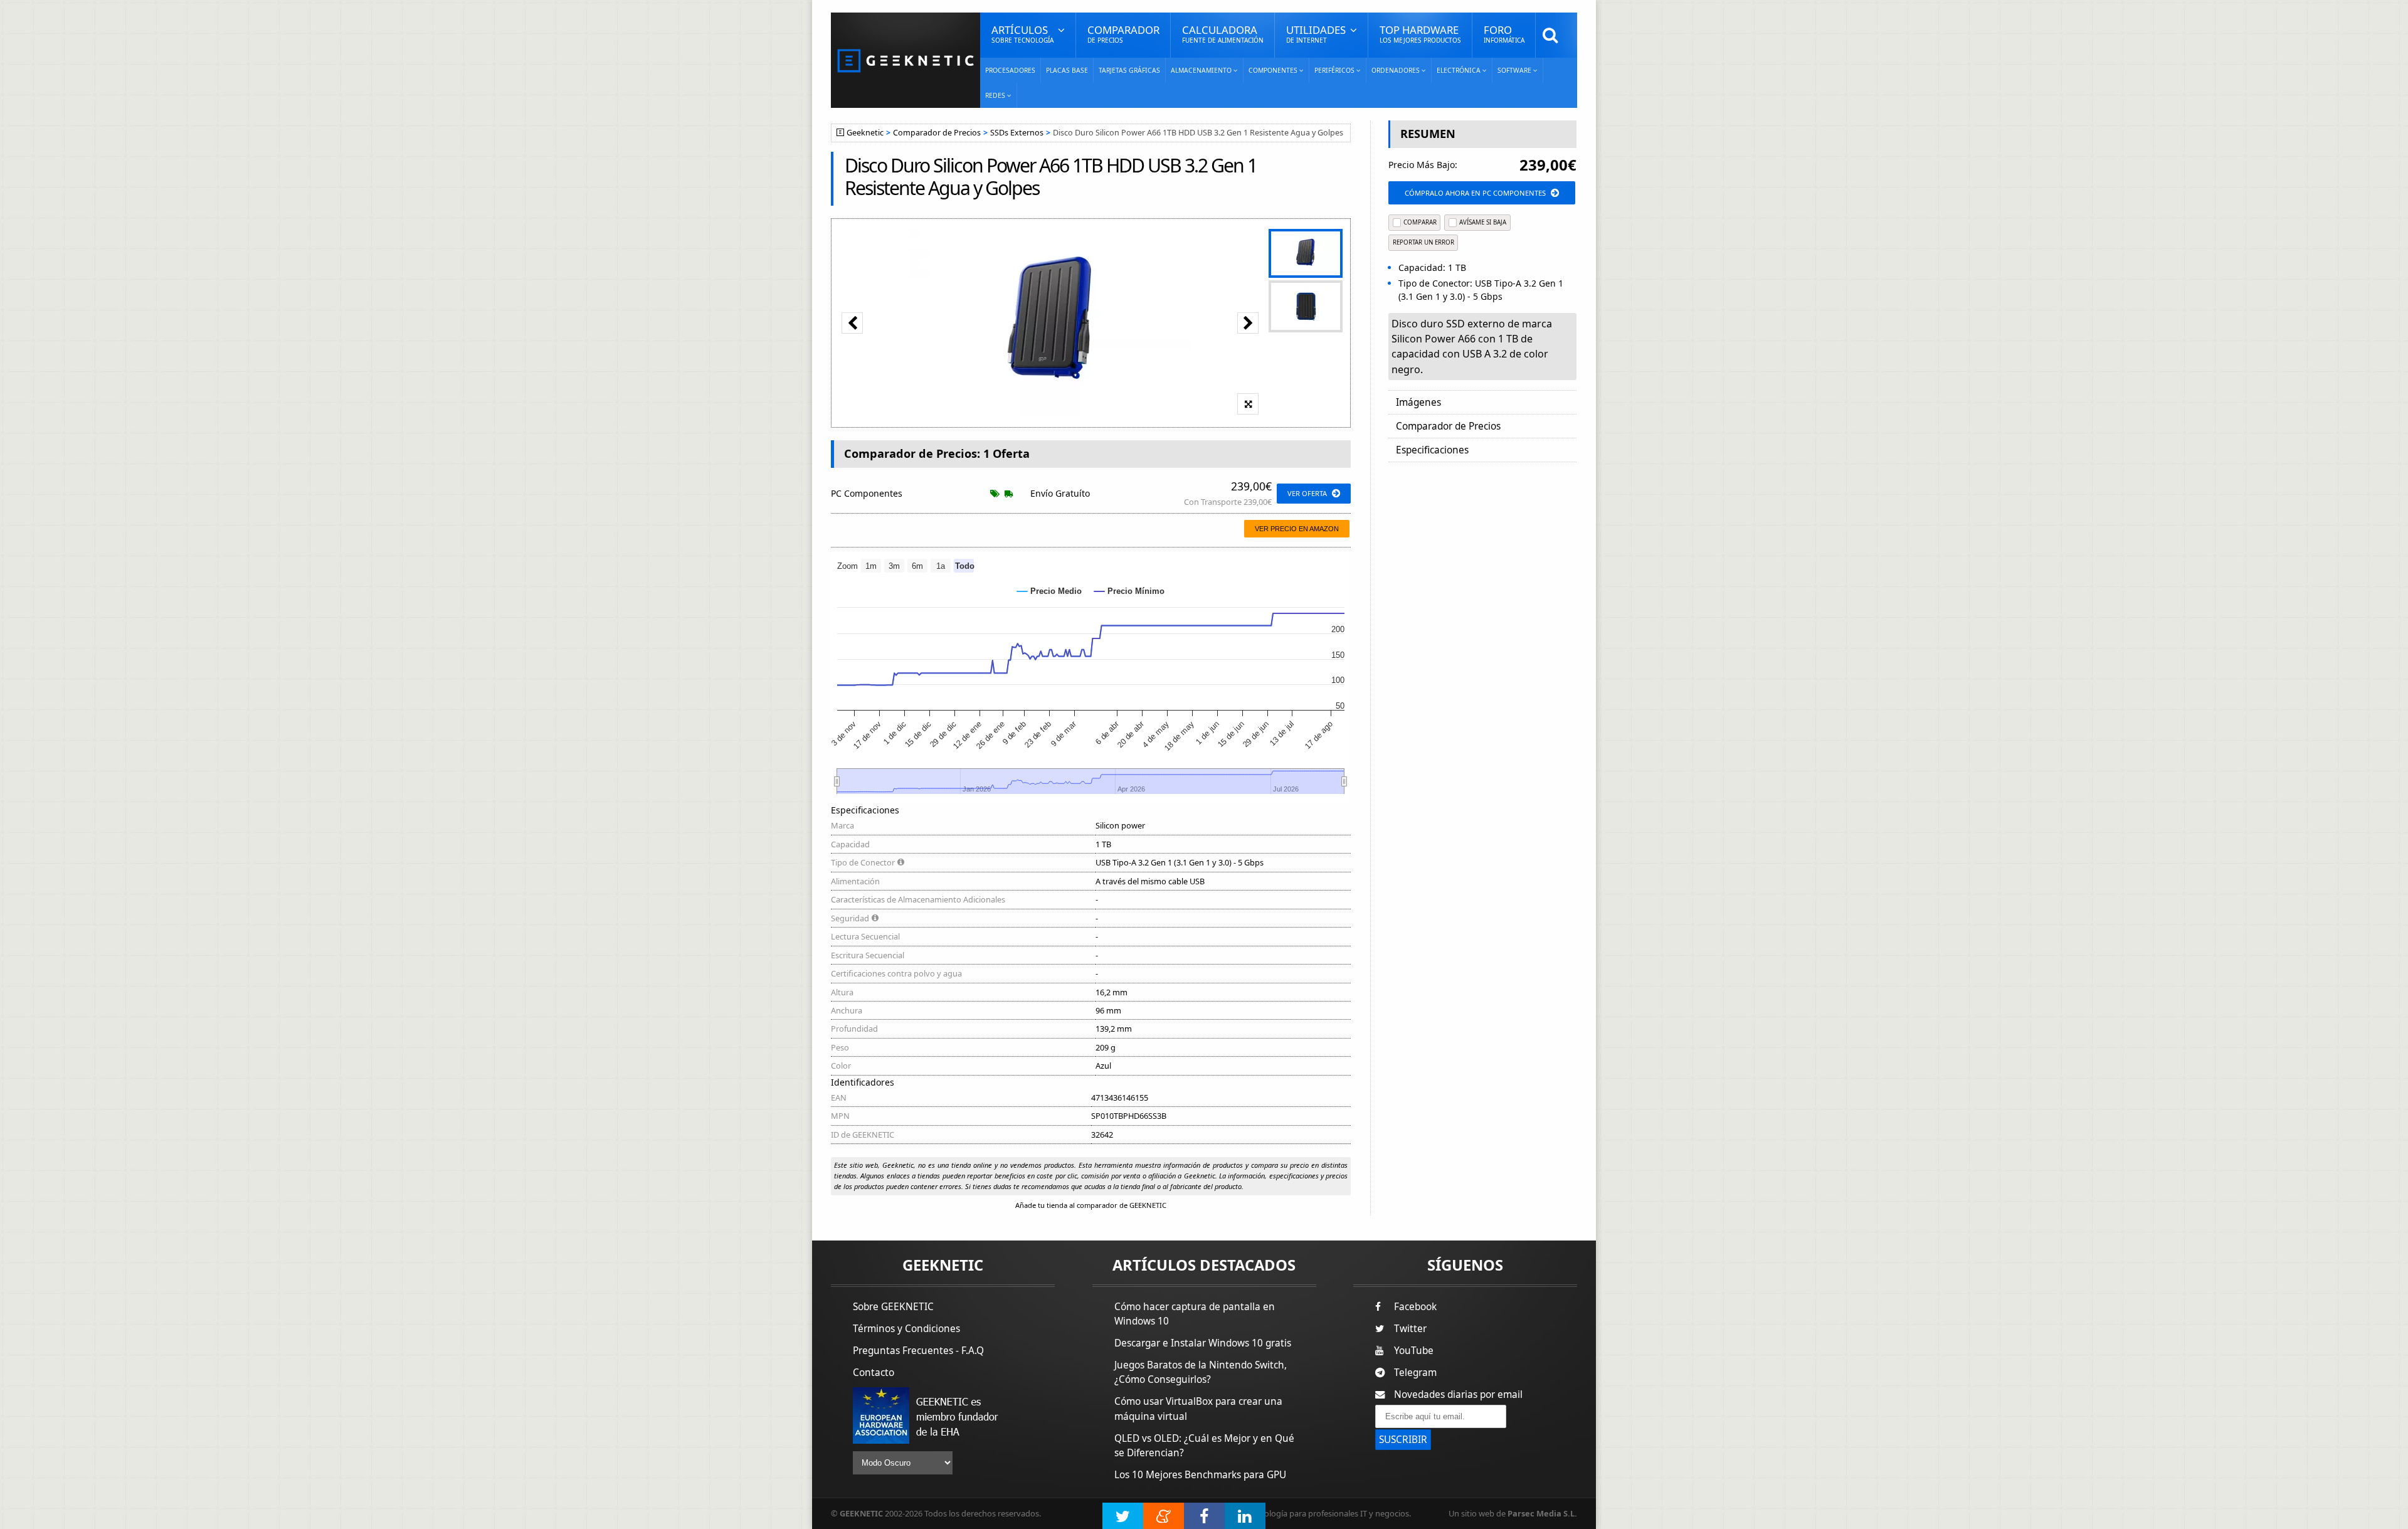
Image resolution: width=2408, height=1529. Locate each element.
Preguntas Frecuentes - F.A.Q (918, 1351)
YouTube (1414, 1351)
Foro (1504, 34)
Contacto (874, 1373)
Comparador (1123, 34)
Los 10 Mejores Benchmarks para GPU (1200, 1475)
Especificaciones (1432, 450)
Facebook (1415, 1307)
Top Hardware (1420, 34)
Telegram (1415, 1373)
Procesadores (1010, 70)
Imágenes (1418, 402)
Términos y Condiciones (906, 1329)
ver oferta (1307, 493)
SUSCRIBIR (1403, 1440)
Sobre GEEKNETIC (893, 1307)
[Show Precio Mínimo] (1129, 591)
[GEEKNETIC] (906, 60)
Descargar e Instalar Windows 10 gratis (1203, 1343)
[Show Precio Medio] (1049, 591)
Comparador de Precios (937, 133)
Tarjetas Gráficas (1129, 70)
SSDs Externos (1017, 133)
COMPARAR (1420, 222)
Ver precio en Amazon (1297, 529)
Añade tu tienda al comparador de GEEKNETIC (1091, 1205)
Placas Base (1067, 70)
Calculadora (1223, 34)
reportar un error (1423, 242)
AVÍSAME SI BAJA (1483, 222)
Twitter (1410, 1329)
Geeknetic (865, 133)
